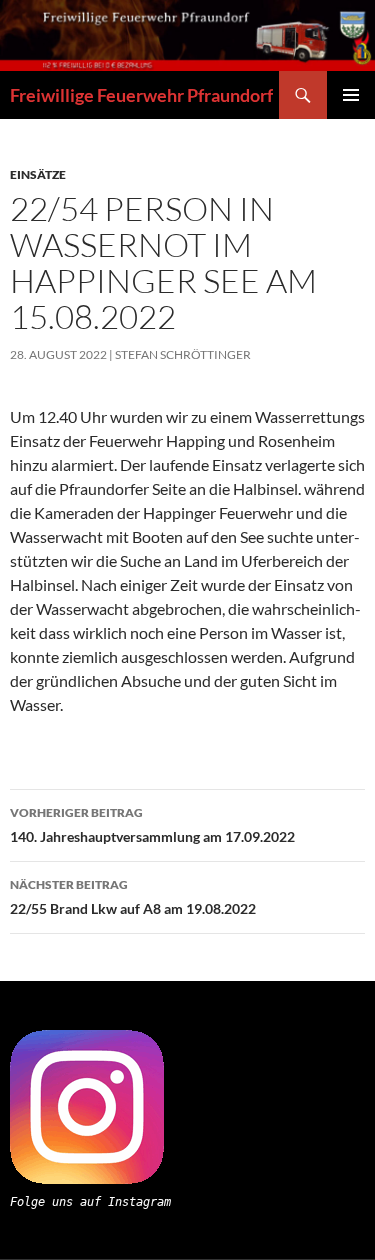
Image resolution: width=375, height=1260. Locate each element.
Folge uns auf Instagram (90, 1202)
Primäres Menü (351, 95)
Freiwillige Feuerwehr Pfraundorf (141, 95)
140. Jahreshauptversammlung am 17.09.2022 (152, 825)
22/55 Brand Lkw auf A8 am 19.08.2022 (133, 897)
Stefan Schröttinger (183, 354)
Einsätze (38, 174)
